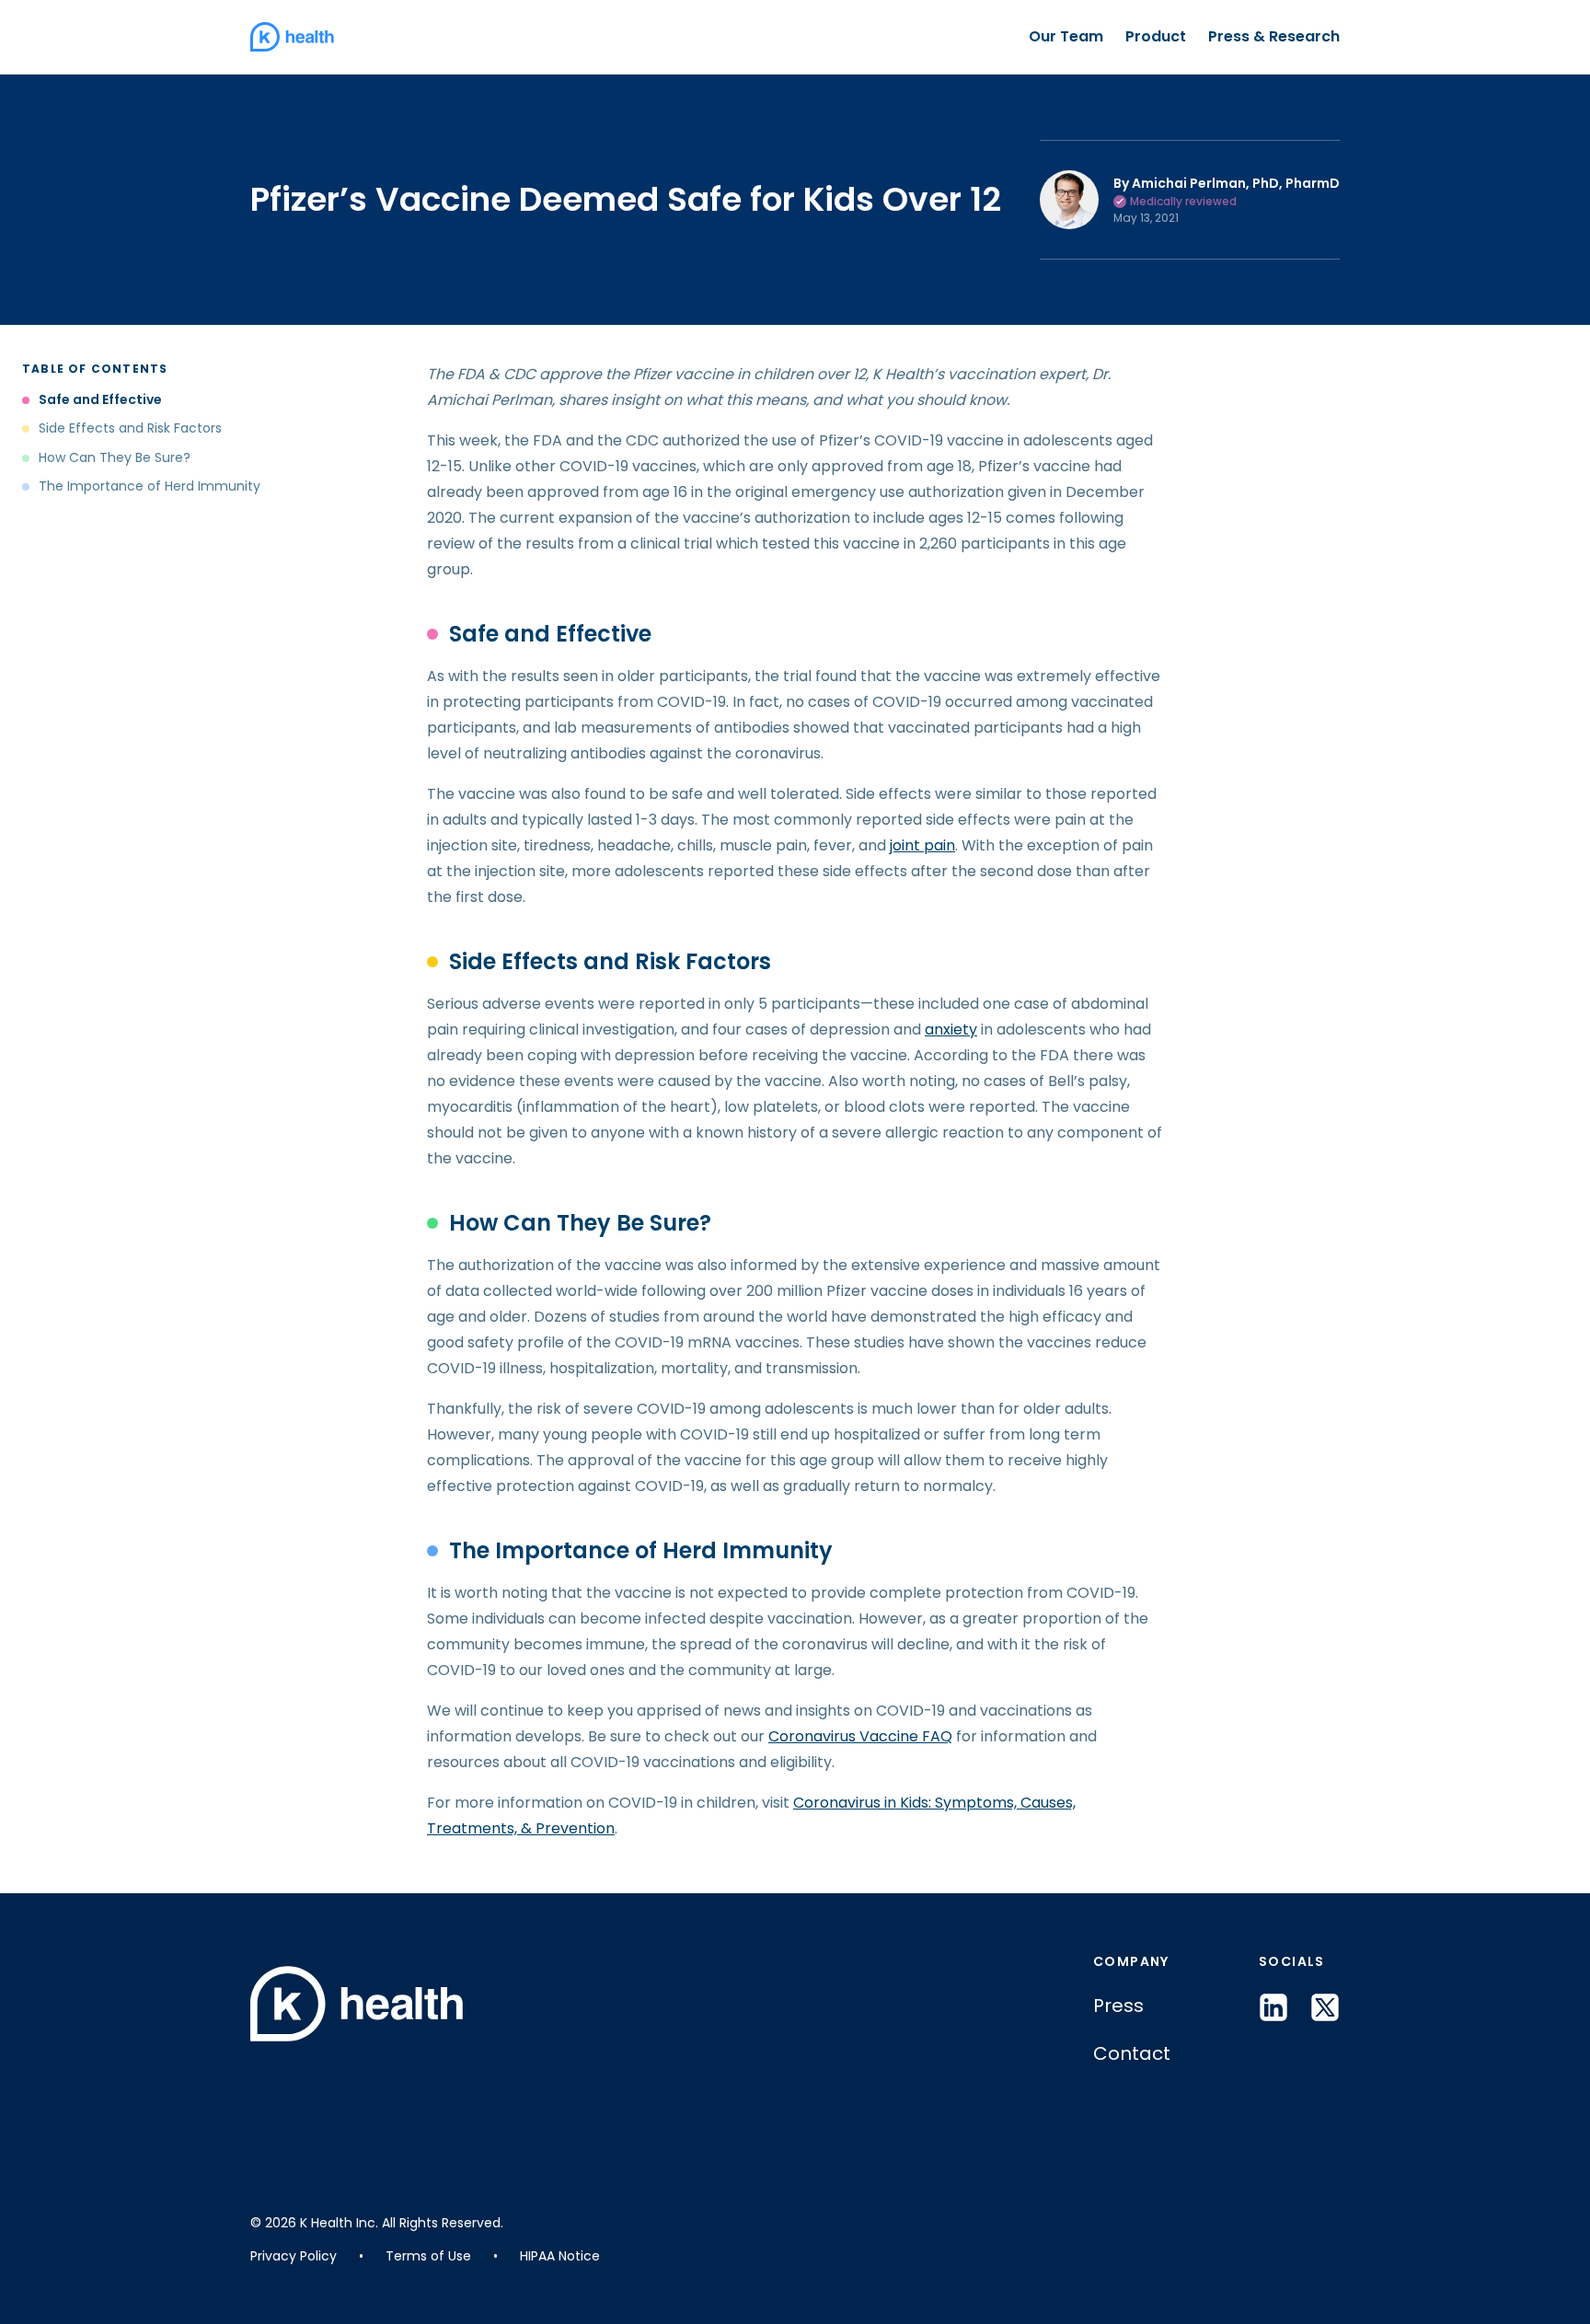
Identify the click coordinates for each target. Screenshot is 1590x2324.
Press (1118, 2006)
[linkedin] (1273, 2007)
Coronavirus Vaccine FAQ (860, 1736)
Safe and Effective (100, 400)
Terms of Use (428, 2256)
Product (1156, 36)
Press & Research (1274, 36)
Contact (1132, 2053)
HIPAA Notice (560, 2256)
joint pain (922, 845)
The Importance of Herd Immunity (150, 486)
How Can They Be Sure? (116, 458)
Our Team (1066, 36)
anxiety (951, 1029)
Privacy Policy (294, 2256)
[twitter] (1325, 2007)
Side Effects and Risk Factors (130, 428)
